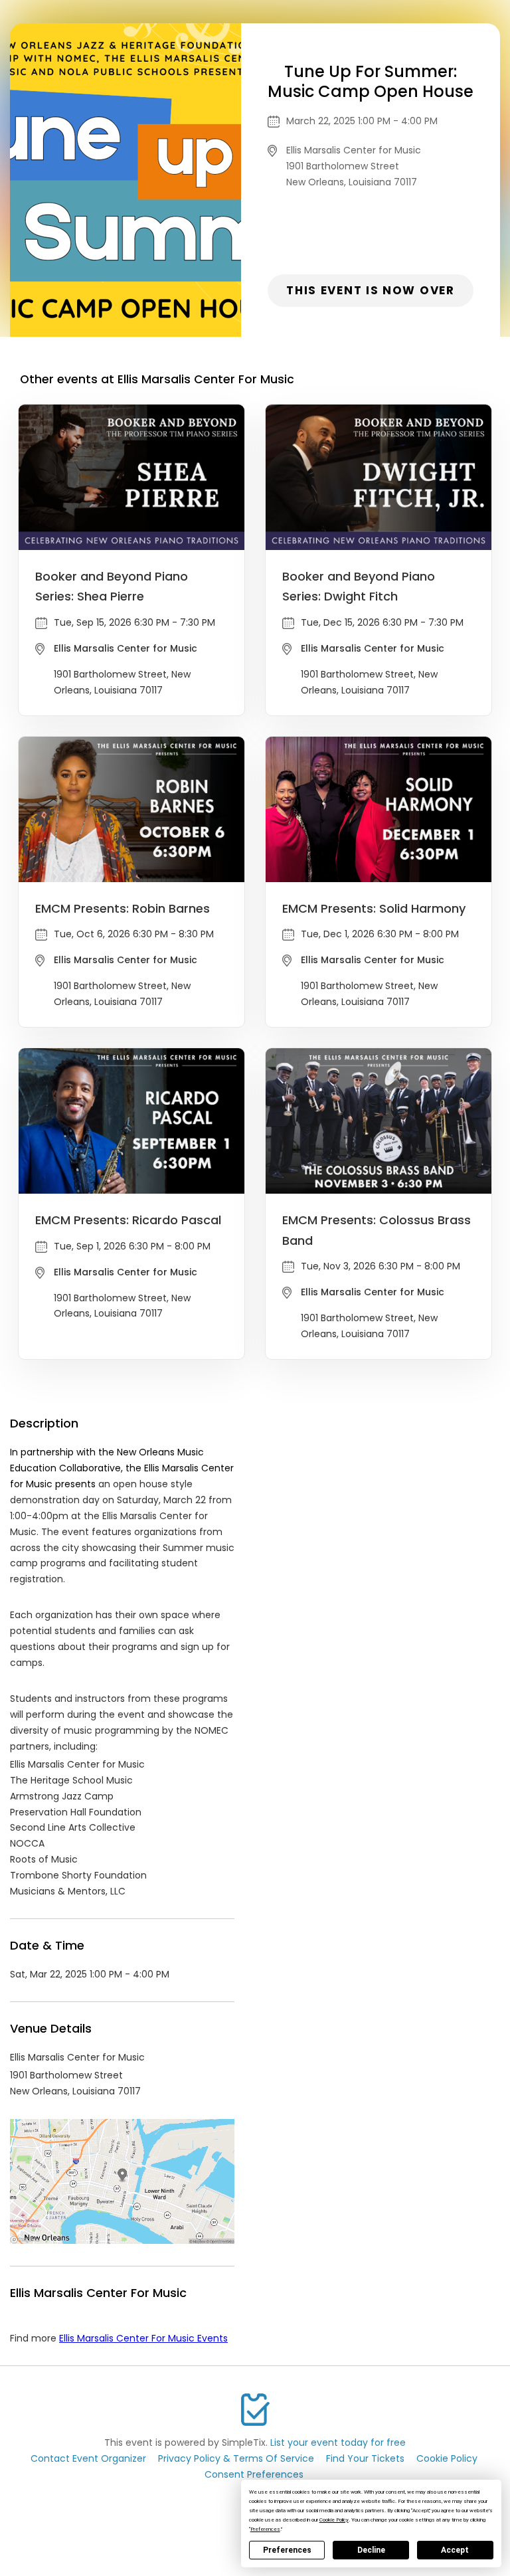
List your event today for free (338, 2442)
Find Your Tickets (365, 2458)
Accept (455, 2550)
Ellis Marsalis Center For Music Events (143, 2338)
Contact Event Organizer (88, 2458)
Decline (371, 2550)
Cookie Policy (447, 2458)
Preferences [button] (265, 2529)
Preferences (287, 2550)
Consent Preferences (254, 2474)
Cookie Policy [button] (334, 2520)
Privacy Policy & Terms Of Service (236, 2458)
